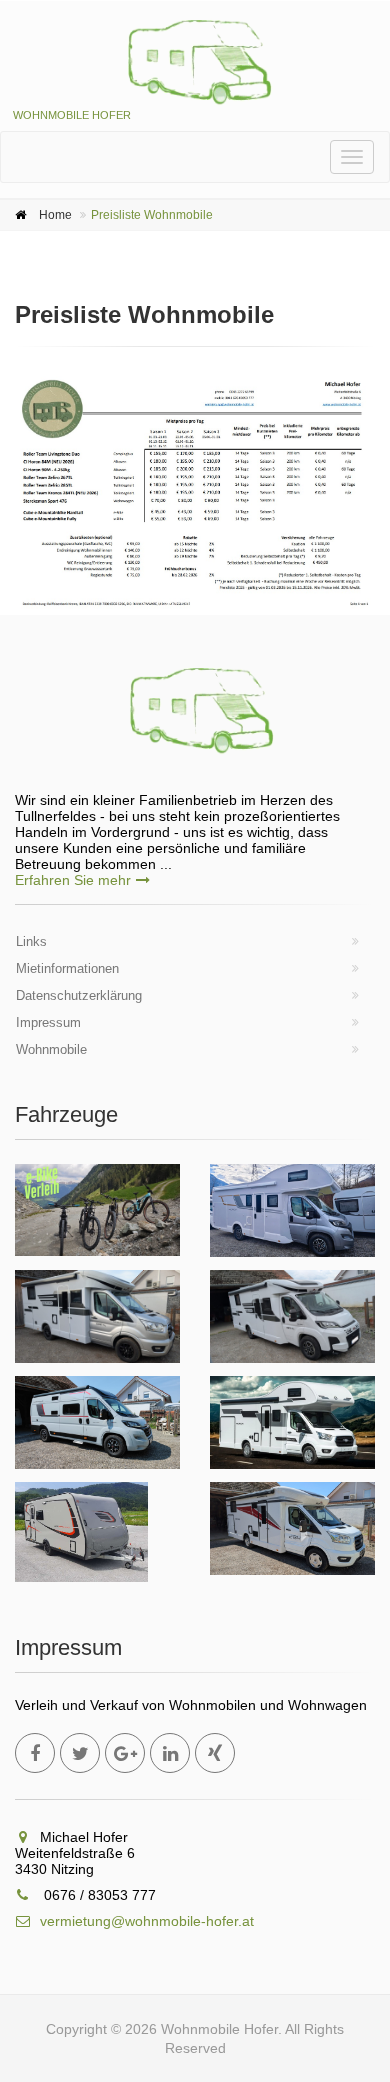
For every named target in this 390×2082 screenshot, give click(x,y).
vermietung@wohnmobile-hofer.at (147, 1921)
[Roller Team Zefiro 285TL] (97, 1316)
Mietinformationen (67, 968)
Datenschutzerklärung (79, 995)
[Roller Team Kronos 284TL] (292, 1528)
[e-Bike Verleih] (97, 1209)
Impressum (48, 1022)
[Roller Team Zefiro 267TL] (292, 1316)
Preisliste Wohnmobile (152, 215)
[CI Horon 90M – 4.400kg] (292, 1210)
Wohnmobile (51, 1049)
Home (55, 215)
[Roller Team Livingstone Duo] (97, 1422)
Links (31, 941)
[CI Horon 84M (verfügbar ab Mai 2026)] (292, 1422)
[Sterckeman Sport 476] (81, 1532)
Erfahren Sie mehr (73, 880)
